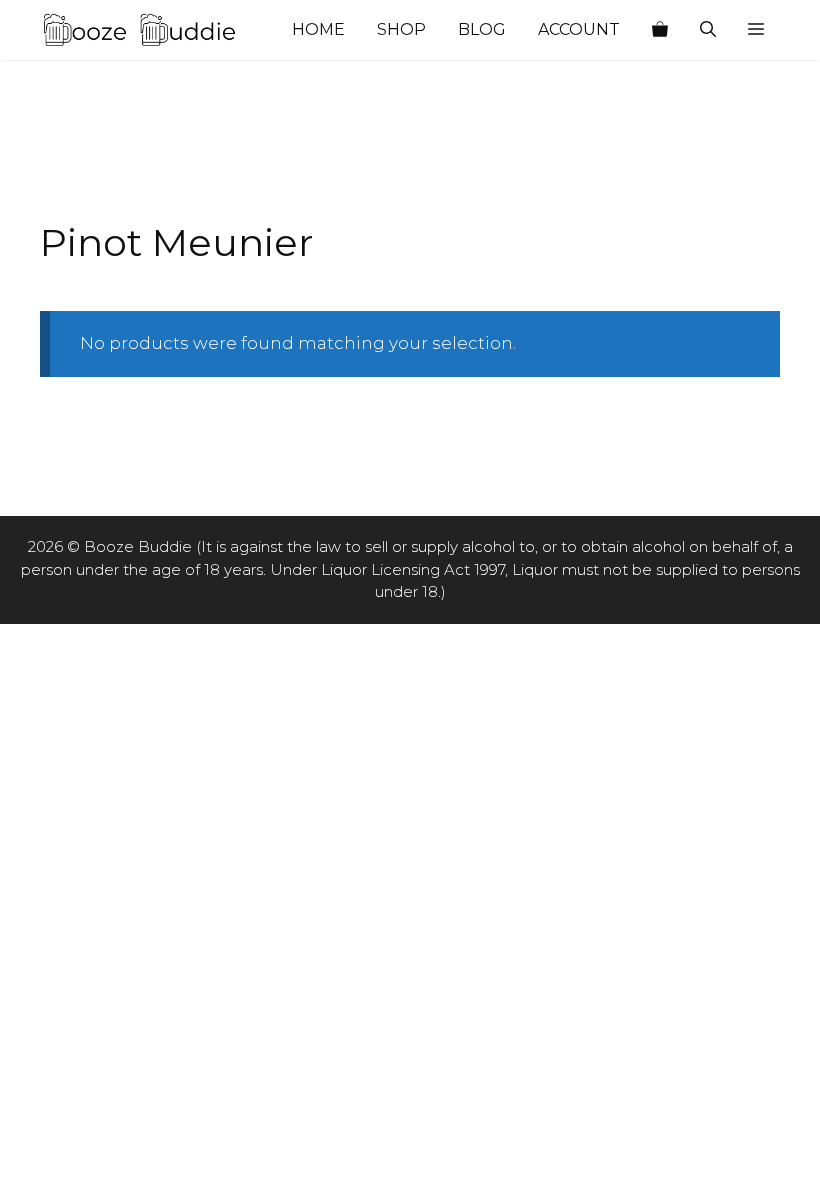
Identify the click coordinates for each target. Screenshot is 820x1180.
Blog (482, 29)
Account (579, 29)
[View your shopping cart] (660, 30)
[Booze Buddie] (140, 30)
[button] (756, 30)
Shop (401, 29)
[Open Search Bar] (708, 30)
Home (318, 29)
